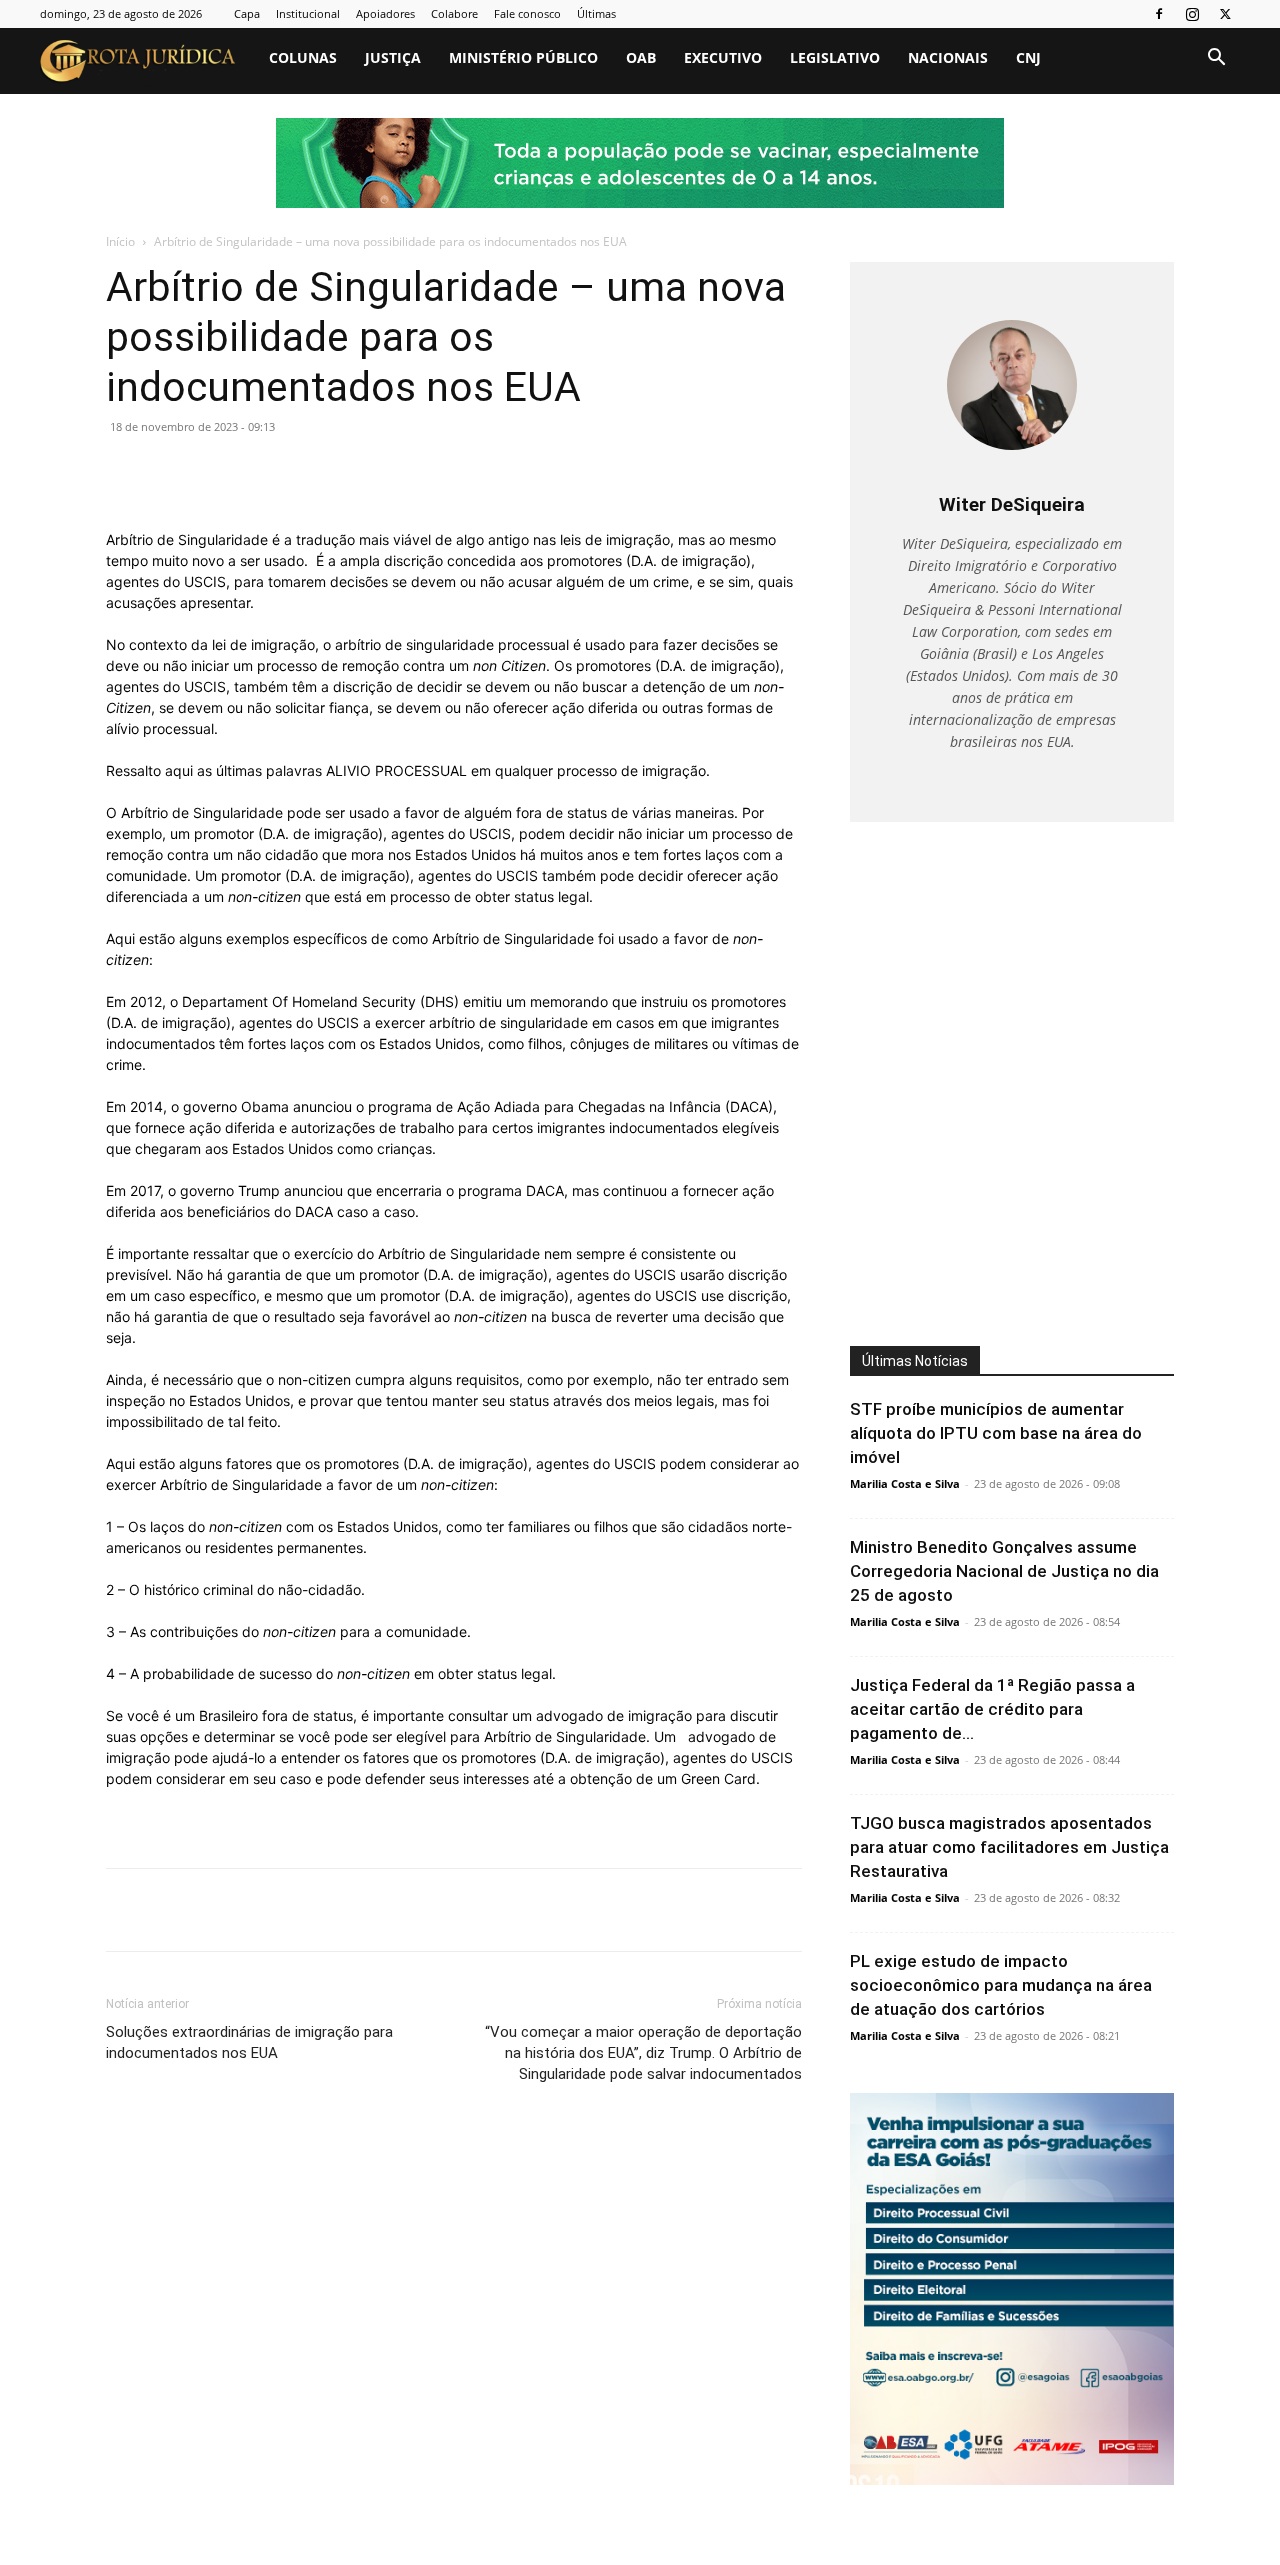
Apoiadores (385, 13)
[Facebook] (1159, 14)
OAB (641, 57)
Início (120, 241)
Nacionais (948, 57)
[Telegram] (402, 472)
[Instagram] (1192, 14)
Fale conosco (527, 13)
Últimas (596, 13)
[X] (1225, 14)
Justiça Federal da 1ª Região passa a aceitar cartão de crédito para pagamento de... (992, 1709)
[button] (1216, 59)
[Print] (356, 472)
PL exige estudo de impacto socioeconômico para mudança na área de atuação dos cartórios (1001, 1985)
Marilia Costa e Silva (905, 1483)
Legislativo (835, 57)
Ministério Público (523, 57)
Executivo (723, 57)
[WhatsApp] (264, 472)
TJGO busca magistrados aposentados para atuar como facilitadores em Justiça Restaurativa (1009, 1847)
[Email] (310, 472)
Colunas (303, 57)
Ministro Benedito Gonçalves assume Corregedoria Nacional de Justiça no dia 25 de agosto (1004, 1571)
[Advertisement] (1018, 1048)
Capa (247, 13)
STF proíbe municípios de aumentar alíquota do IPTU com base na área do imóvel (996, 1433)
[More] (449, 472)
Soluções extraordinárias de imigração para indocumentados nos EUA (249, 2042)
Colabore (454, 13)
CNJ (1028, 57)
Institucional (308, 13)
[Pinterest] (218, 472)
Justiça (393, 57)
